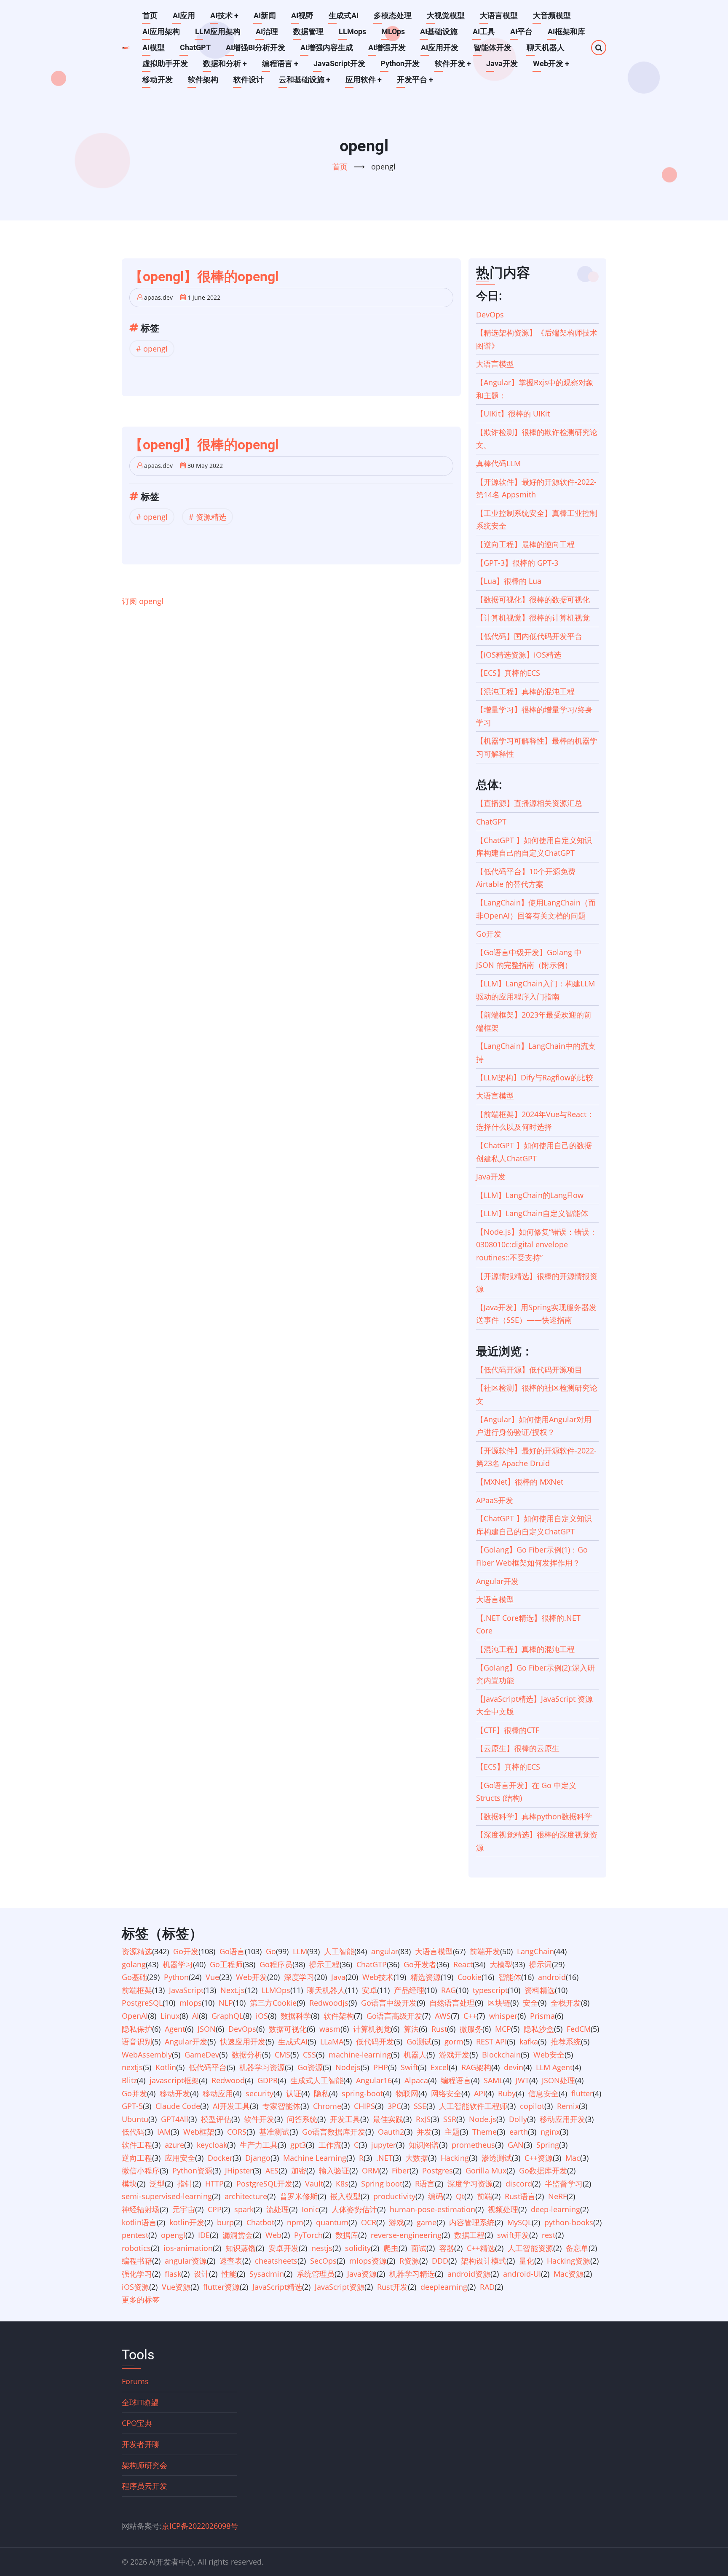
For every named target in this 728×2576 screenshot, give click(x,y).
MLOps (393, 31)
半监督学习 (564, 2184)
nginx (550, 2132)
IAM (164, 2132)
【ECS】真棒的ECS (508, 673)
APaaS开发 (495, 1500)
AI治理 (267, 31)
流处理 (278, 2209)
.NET (384, 2158)
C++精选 (481, 2248)
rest (549, 2235)
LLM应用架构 (218, 31)
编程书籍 (137, 2261)
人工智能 (339, 1951)
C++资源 (539, 2158)
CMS (282, 2055)
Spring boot (382, 2184)
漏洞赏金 (238, 2235)
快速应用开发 (243, 2041)
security (260, 2093)
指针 (185, 2184)
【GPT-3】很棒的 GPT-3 (517, 563)
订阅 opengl (143, 601)
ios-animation (188, 2248)
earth (519, 2132)
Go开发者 (420, 1964)
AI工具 (484, 31)
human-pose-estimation (432, 2209)
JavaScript (186, 1990)
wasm (330, 2029)
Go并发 (134, 2093)
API (480, 2093)
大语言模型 (499, 15)
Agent (175, 2029)
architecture (246, 2196)
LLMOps (276, 1990)
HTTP (214, 2184)
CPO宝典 (137, 2423)
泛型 (157, 2184)
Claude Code (178, 2106)
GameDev (202, 2055)
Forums (135, 2381)
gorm (454, 2041)
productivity (394, 2196)
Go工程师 (226, 1964)
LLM (300, 1951)
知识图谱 (424, 2145)
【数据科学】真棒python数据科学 (534, 1816)
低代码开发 (375, 2041)
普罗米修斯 (299, 2196)
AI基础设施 (439, 31)
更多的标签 (141, 2299)
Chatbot (260, 2222)
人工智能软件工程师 (473, 2106)
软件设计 (249, 79)
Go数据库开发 (543, 2170)
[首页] (126, 48)
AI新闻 (265, 15)
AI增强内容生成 (327, 47)
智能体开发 (492, 47)
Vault (314, 2184)
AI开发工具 (231, 2106)
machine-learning (360, 2055)
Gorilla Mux (486, 2170)
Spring (548, 2145)
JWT (522, 2080)
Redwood (228, 2080)
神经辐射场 (141, 2209)
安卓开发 (284, 2248)
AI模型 (154, 47)
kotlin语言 (139, 2222)
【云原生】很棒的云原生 (518, 1748)
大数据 (417, 2158)
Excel (440, 2067)
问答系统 (302, 2119)
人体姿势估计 (354, 2209)
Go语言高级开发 (394, 2016)
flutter (582, 2093)
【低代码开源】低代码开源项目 (529, 1370)
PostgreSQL (142, 2003)
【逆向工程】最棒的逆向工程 (525, 544)
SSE (420, 2106)
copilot (532, 2106)
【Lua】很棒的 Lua (509, 581)
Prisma (542, 2016)
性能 (229, 2274)
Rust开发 (392, 2287)
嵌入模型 (345, 2196)
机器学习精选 (412, 2274)
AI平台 (521, 31)
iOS (262, 2016)
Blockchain (501, 2055)
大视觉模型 (446, 15)
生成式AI (344, 15)
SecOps (323, 2261)
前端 (484, 2196)
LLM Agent (554, 2067)
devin (514, 2067)
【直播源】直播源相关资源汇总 (529, 803)
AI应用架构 (161, 31)
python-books (569, 2222)
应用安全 (180, 2158)
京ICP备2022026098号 (200, 2526)
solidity (358, 2248)
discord (519, 2184)
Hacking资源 (569, 2261)
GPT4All (175, 2119)
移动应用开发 (562, 2119)
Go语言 (232, 1951)
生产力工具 (259, 2145)
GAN (516, 2145)
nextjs (132, 2067)
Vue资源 (176, 2287)
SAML (493, 2080)
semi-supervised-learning (167, 2196)
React (463, 1964)
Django (258, 2158)
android (552, 1977)
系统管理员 (316, 2274)
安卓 (369, 1990)
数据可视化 (288, 2029)
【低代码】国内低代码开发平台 (529, 636)
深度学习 (299, 1977)
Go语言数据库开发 (334, 2132)
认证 (294, 2093)
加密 (299, 2170)
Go (271, 1951)
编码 (436, 2196)
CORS (237, 2132)
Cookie (470, 1977)
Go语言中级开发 (389, 2003)
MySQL (519, 2222)
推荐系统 (566, 2041)
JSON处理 (558, 2080)
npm (295, 2222)
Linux (170, 2016)
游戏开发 (454, 2055)
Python (176, 1977)
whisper (503, 2016)
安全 (530, 2003)
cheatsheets (276, 2261)
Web (273, 2235)
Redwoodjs (329, 2003)
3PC (394, 2106)
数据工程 (469, 2235)
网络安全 (446, 2093)
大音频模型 (552, 15)
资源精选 (211, 517)
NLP (226, 2003)
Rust (439, 2029)
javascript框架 (174, 2080)
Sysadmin (267, 2274)
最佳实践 (388, 2119)
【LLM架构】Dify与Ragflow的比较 (535, 1077)
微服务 (471, 2029)
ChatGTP (372, 1964)
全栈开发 (566, 2003)
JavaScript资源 (340, 2287)
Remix (568, 2106)
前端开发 (485, 1951)
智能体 (510, 1977)
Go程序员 (276, 1964)
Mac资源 (569, 2274)
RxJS (423, 2119)
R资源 (409, 2261)
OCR (369, 2222)
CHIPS (364, 2106)
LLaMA (332, 2041)
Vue (212, 1977)
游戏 (396, 2222)
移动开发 (158, 79)
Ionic (310, 2209)
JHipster (239, 2170)
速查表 (231, 2261)
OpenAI (135, 2016)
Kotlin (166, 2067)
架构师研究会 (145, 2465)
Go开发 (489, 934)
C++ (470, 2016)
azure (174, 2145)
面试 (419, 2248)
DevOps (490, 314)
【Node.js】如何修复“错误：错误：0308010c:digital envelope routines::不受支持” (537, 1245)
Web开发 (551, 63)
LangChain (535, 1951)
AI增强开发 (387, 47)
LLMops (352, 31)
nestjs (322, 2248)
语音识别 (137, 2041)
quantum (332, 2222)
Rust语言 (520, 2196)
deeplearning (444, 2287)
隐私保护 (137, 2029)
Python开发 (400, 63)
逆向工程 (137, 2158)
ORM (371, 2170)
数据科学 (296, 2016)
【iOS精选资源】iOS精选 (519, 655)
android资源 (469, 2274)
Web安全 (549, 2055)
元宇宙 (184, 2209)
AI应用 (184, 15)
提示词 (541, 1964)
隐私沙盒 (539, 2029)
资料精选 (540, 1990)
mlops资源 (368, 2261)
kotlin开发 (187, 2222)
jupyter (384, 2145)
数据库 (347, 2235)
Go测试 (419, 2041)
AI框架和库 (566, 31)
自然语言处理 (452, 2003)
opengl (155, 349)
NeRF (557, 2196)
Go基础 (134, 1977)
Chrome (327, 2106)
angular (385, 1951)
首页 (150, 15)
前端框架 (137, 1990)
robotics (136, 2248)
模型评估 (216, 2119)
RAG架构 (476, 2067)
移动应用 (218, 2093)
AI (195, 2016)
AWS (443, 2016)
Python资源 (192, 2170)
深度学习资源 (470, 2184)
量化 (527, 2261)
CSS (309, 2055)
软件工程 (137, 2145)
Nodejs (348, 2067)
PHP (381, 2067)
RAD (487, 2287)
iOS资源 (135, 2287)
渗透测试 (497, 2158)
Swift (409, 2067)
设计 (201, 2274)
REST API (491, 2041)
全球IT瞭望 (140, 2402)
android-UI (522, 2274)
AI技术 (224, 15)
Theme (484, 2132)
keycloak (212, 2145)
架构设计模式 (484, 2261)
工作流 (330, 2145)
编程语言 (280, 63)
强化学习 (137, 2274)
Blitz (129, 2080)
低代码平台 (208, 2067)
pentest (135, 2235)
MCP (503, 2029)
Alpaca (416, 2080)
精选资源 (426, 1977)
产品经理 (409, 1990)
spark (244, 2209)
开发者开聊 (141, 2444)
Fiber (401, 2170)
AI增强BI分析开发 (256, 47)
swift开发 (513, 2235)
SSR (450, 2119)
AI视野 (302, 15)
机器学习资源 (262, 2067)
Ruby (507, 2093)
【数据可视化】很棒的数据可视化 (533, 599)
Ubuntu (135, 2119)
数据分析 (247, 2055)
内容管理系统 (472, 2222)
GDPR (268, 2080)
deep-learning (555, 2209)
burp (225, 2222)
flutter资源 (221, 2287)
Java (338, 1977)
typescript (490, 1990)
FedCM (579, 2029)
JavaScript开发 (339, 63)
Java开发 (502, 63)
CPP (215, 2209)
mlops (191, 2003)
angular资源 (186, 2261)
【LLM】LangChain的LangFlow (530, 1195)
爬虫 (391, 2248)
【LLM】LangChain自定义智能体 (532, 1213)
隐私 (321, 2093)
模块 (129, 2184)
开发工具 (345, 2119)
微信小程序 (141, 2170)
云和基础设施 (305, 79)
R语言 (425, 2184)
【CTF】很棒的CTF (508, 1730)
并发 (424, 2132)
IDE (204, 2235)
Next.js (233, 1990)
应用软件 (364, 79)
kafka (529, 2041)
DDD (440, 2261)
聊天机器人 (546, 47)
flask (173, 2274)
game (427, 2222)
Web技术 (378, 1977)
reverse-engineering (406, 2235)
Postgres (438, 2170)
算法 (411, 2029)
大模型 (501, 1964)
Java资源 (362, 2274)
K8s (342, 2184)
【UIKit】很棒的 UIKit (513, 414)
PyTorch (308, 2235)
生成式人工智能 (317, 2080)
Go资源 (310, 2067)
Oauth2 (391, 2132)
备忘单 (577, 2248)
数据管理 (308, 31)
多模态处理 (393, 15)
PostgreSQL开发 (264, 2184)
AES (272, 2170)
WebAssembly (147, 2055)
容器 (447, 2248)
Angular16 (374, 2080)
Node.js (483, 2119)
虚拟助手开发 (165, 63)
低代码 (133, 2132)
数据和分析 (225, 63)
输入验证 (334, 2170)
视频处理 (503, 2209)
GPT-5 (132, 2106)
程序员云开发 (145, 2486)
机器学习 (178, 1964)
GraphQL (227, 2016)
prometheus (473, 2145)
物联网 (407, 2093)
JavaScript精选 (277, 2287)
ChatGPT (195, 47)
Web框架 (199, 2132)
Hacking (455, 2158)
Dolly (518, 2119)
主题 (452, 2132)
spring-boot (362, 2093)
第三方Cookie (273, 2003)
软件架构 (203, 79)
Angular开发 (497, 1581)
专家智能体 (281, 2106)
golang (134, 1964)
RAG (448, 1990)
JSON (207, 2029)
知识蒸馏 (241, 2248)
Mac (573, 2158)
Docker (220, 2158)
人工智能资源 (530, 2248)
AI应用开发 (440, 47)
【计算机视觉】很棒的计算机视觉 (533, 618)
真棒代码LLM (498, 463)
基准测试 (274, 2132)
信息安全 (543, 2093)
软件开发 (453, 63)
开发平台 (415, 79)
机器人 (415, 2055)
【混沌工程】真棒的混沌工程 (525, 691)
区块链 (499, 2003)
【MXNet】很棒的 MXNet (520, 1482)
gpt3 (298, 2145)
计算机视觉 (372, 2029)
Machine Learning (315, 2158)
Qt (460, 2196)
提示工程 (324, 1964)
